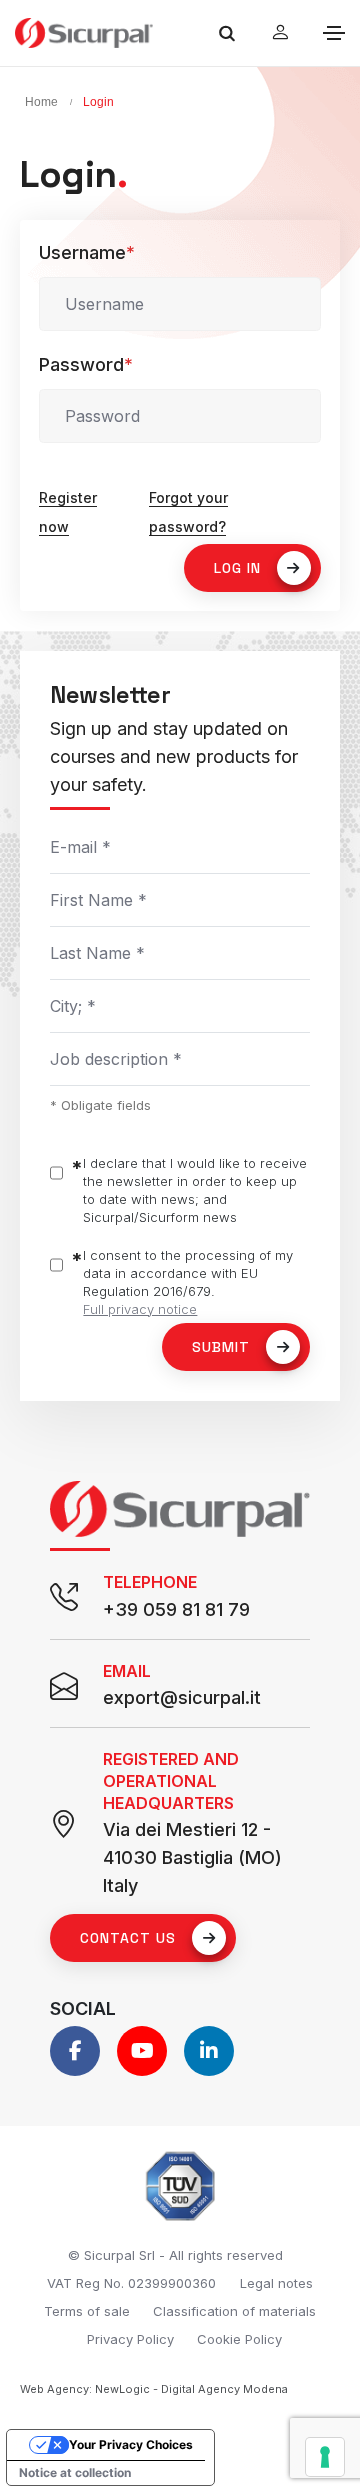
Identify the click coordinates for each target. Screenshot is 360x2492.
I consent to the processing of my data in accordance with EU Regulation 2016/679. (188, 1282)
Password (86, 364)
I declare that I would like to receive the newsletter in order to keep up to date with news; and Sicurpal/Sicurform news (195, 1190)
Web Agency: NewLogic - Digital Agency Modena (154, 2389)
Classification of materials (234, 2311)
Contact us (128, 1938)
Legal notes (276, 2283)
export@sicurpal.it (182, 1697)
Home (41, 102)
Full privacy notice (140, 1309)
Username (87, 252)
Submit (221, 1347)
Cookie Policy (239, 2339)
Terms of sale (87, 2311)
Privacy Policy (130, 2339)
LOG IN (237, 568)
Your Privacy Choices (131, 2444)
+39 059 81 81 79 (176, 1609)
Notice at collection (75, 2472)
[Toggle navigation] (334, 33)
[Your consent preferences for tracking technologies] (325, 2457)
